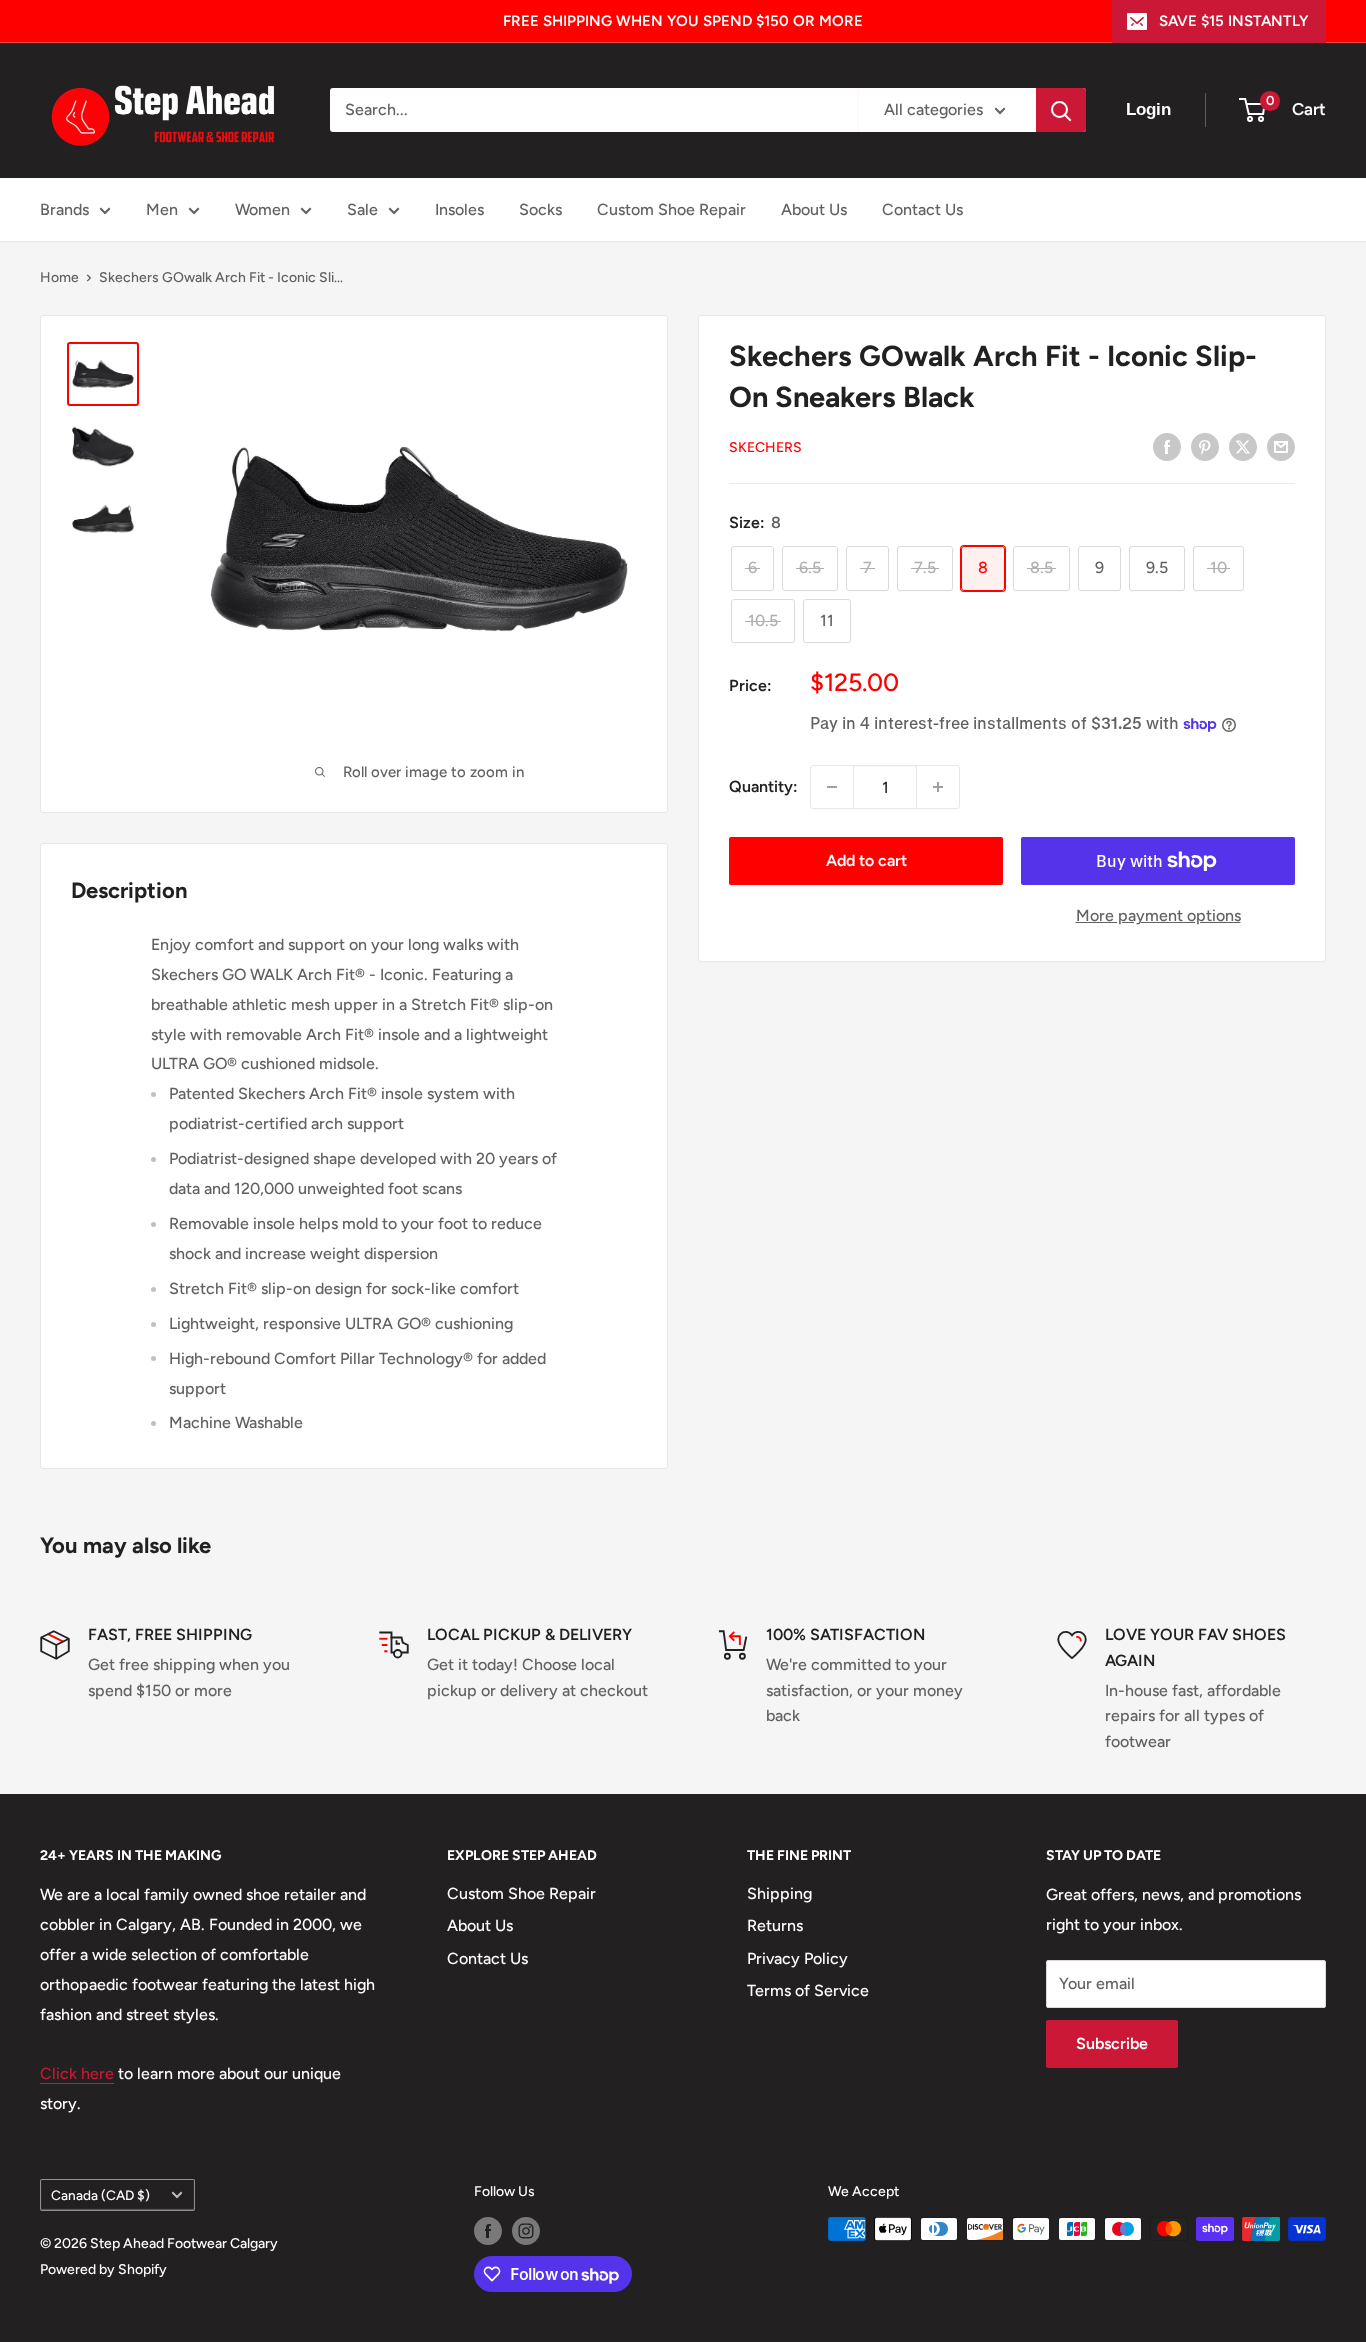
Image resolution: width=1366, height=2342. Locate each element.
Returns (775, 1925)
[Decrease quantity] (832, 787)
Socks (540, 209)
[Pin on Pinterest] (1205, 446)
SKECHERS (765, 447)
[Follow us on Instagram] (526, 2231)
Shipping (779, 1893)
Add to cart (866, 860)
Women (262, 209)
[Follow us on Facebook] (488, 2231)
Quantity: (763, 786)
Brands (64, 209)
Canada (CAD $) (100, 2195)
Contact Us (922, 209)
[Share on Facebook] (1167, 446)
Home (59, 277)
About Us (814, 209)
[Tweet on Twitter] (1243, 446)
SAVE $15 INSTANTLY (1233, 21)
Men (162, 209)
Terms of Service (808, 1990)
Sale (362, 209)
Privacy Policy (797, 1958)
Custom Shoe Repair (671, 209)
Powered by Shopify (103, 2269)
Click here (77, 2073)
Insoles (459, 209)
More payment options (1158, 915)
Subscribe (1112, 2043)
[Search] (1061, 110)
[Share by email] (1281, 446)
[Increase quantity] (938, 787)
